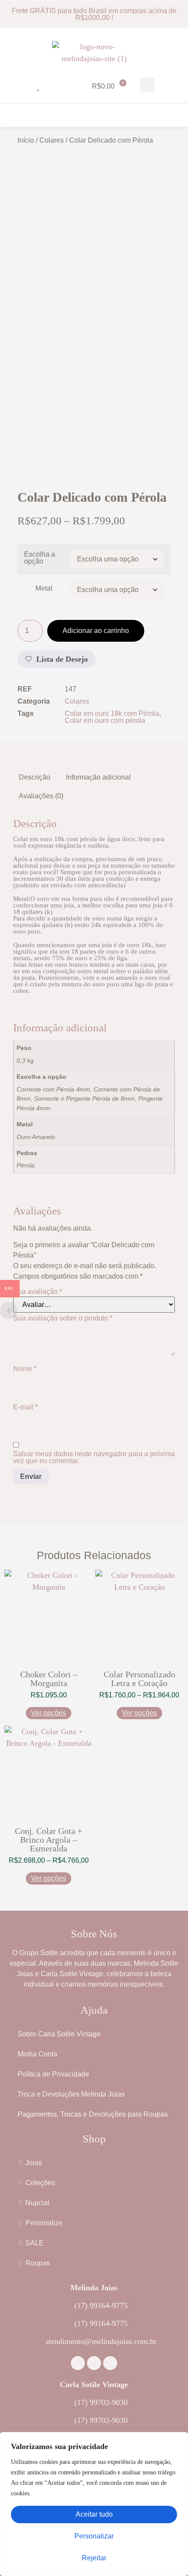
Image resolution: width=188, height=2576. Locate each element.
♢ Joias (30, 2163)
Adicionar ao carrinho (96, 631)
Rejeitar (94, 2558)
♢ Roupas (34, 2263)
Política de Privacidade (53, 2074)
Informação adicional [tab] (98, 777)
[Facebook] (78, 2363)
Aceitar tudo (94, 2514)
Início (26, 140)
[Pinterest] (110, 2363)
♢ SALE (31, 2243)
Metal (44, 588)
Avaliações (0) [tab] (41, 796)
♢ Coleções (36, 2183)
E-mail (25, 1407)
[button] (148, 85)
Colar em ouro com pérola (105, 720)
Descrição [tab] (35, 777)
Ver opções (49, 1713)
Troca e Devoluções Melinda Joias (71, 2094)
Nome (25, 1369)
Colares (52, 140)
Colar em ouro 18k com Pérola (112, 713)
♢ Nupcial (33, 2203)
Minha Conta (37, 2054)
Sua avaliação (38, 1292)
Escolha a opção (40, 558)
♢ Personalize (40, 2223)
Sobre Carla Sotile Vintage (59, 2034)
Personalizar (94, 2536)
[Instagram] (94, 2363)
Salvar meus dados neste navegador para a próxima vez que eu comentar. (94, 1457)
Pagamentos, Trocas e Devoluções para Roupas (93, 2114)
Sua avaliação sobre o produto (63, 1318)
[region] (94, 2504)
